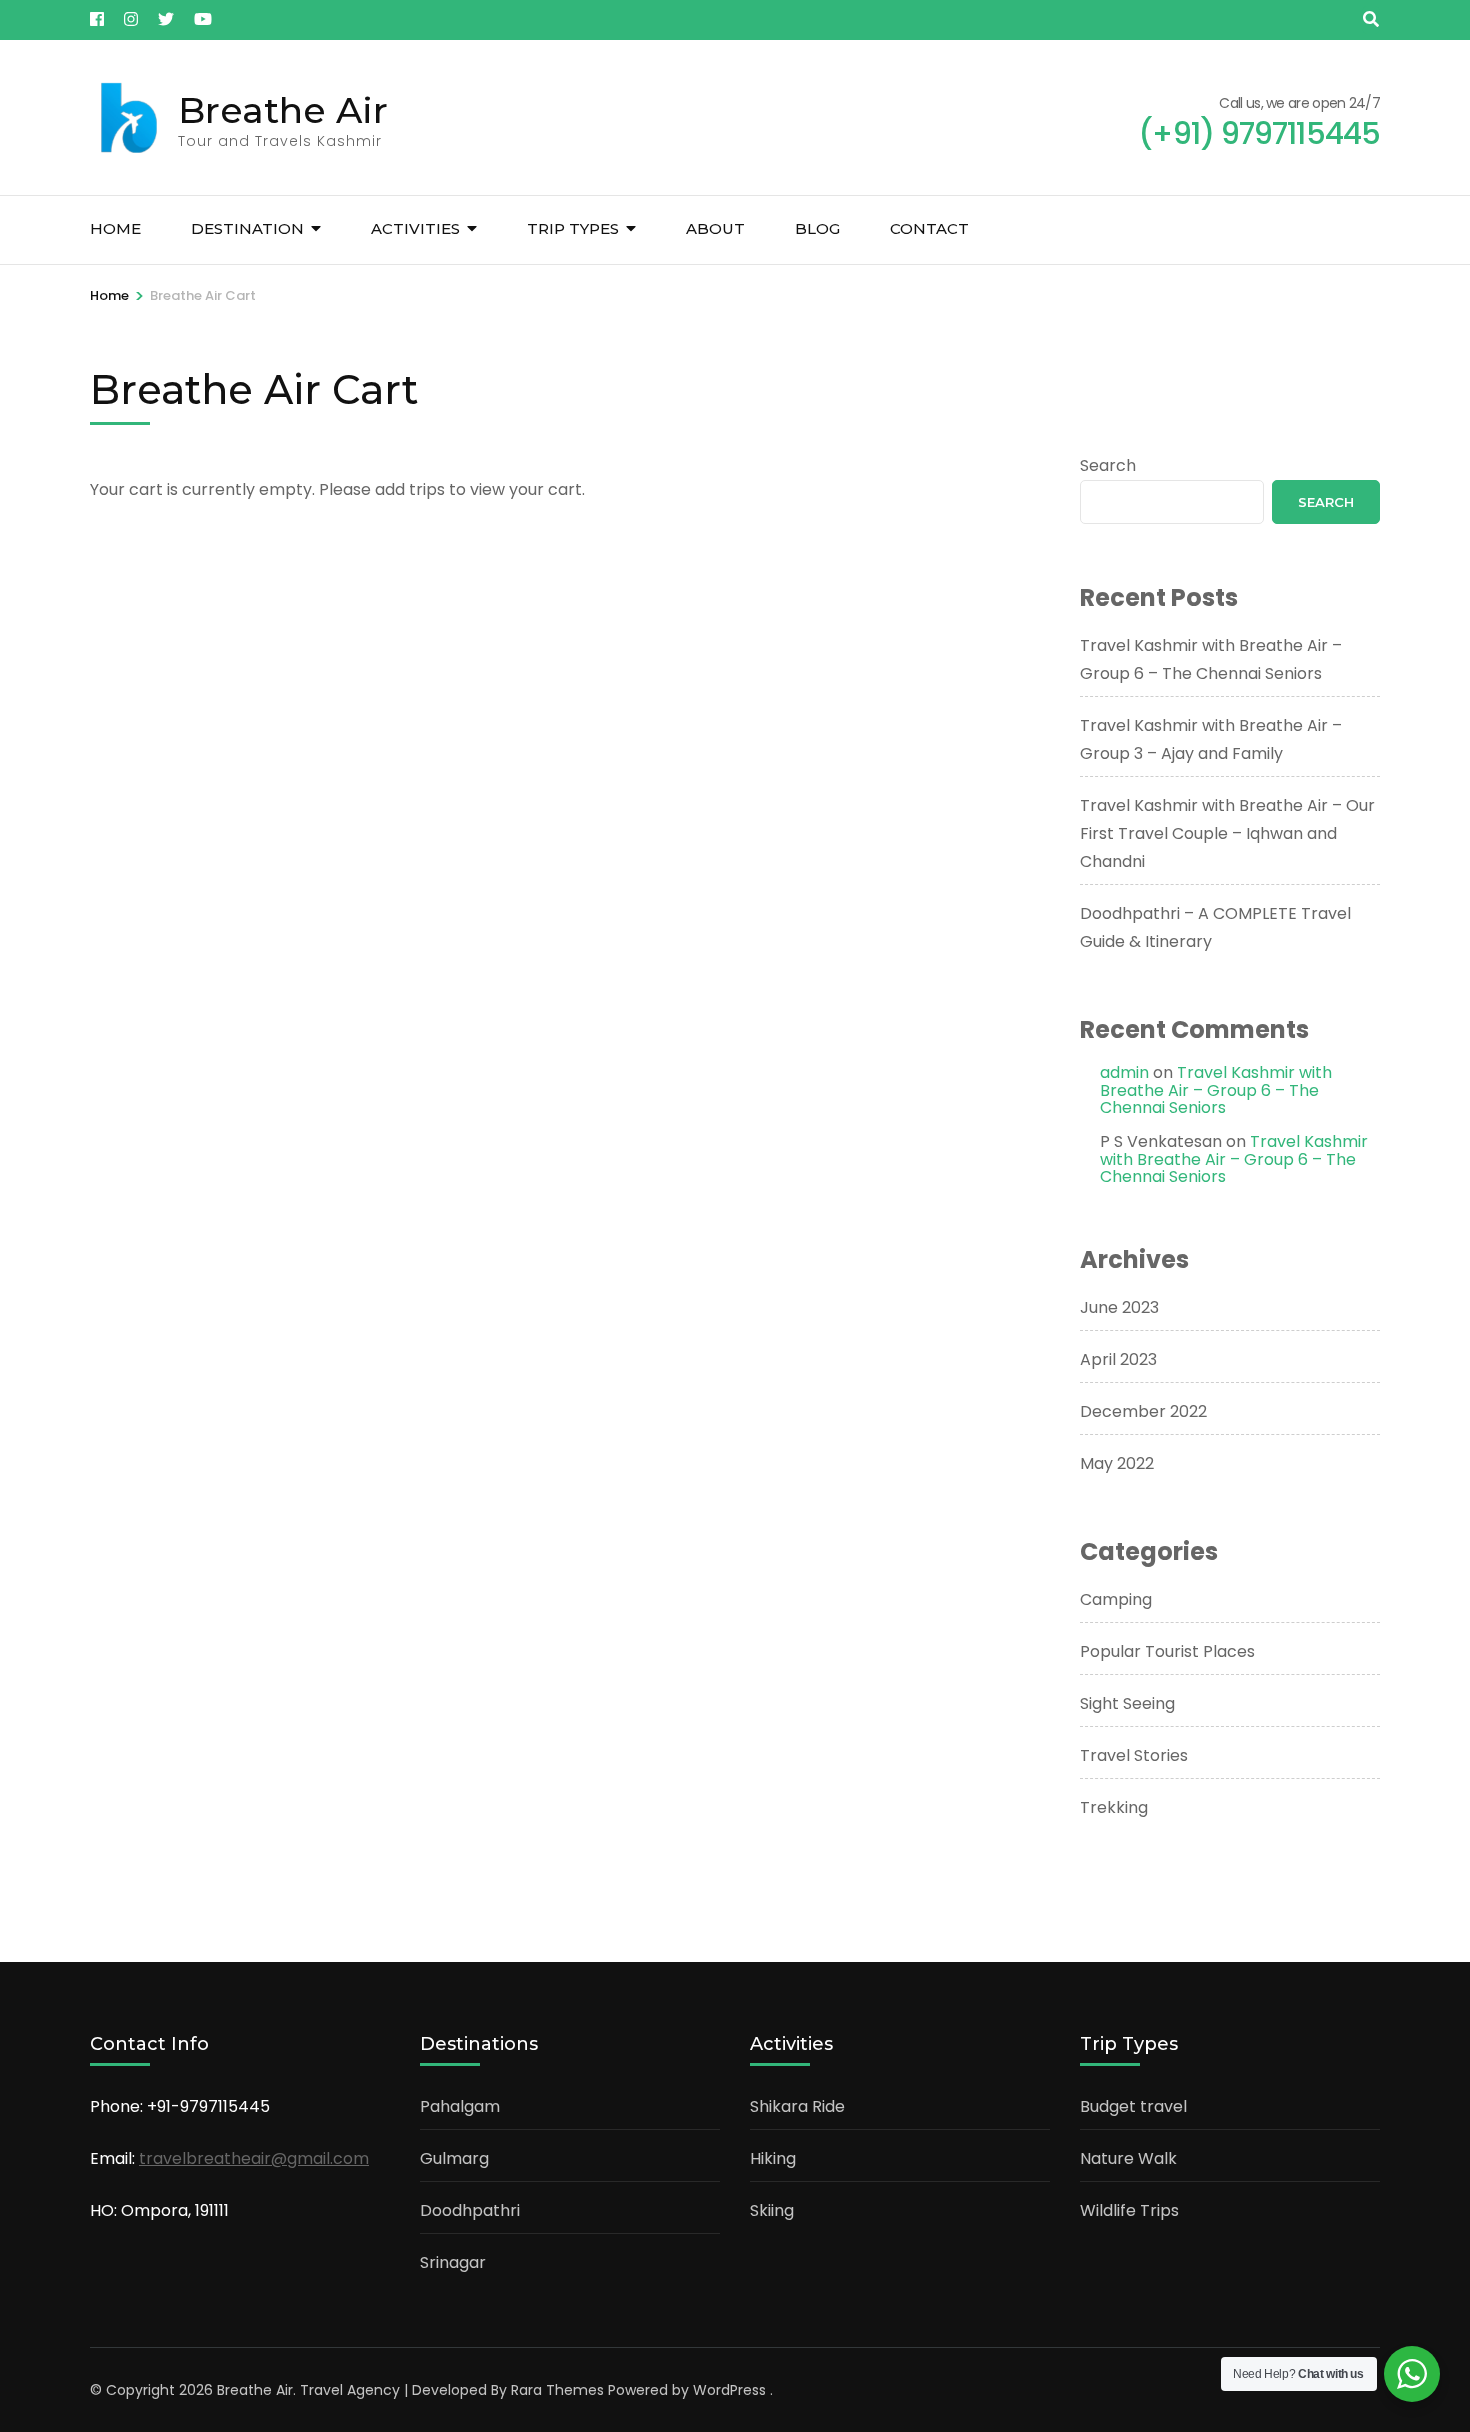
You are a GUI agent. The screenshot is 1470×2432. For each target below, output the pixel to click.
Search (1108, 465)
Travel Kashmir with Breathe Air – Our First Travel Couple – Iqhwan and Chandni (1227, 833)
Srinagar (453, 2262)
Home (115, 228)
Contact (929, 228)
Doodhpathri (470, 2210)
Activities (415, 228)
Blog (817, 228)
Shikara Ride (797, 2106)
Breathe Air (283, 110)
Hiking (773, 2158)
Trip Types (573, 228)
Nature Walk (1128, 2158)
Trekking (1114, 1807)
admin (1124, 1072)
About (715, 228)
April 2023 (1118, 1359)
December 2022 (1143, 1411)
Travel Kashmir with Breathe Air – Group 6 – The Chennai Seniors (1216, 1090)
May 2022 (1117, 1463)
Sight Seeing (1127, 1703)
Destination (247, 228)
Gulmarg (454, 2158)
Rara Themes (557, 2390)
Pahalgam (460, 2106)
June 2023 (1119, 1307)
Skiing (772, 2210)
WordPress (729, 2390)
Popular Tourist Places (1167, 1651)
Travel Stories (1134, 1755)
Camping (1116, 1599)
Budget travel (1133, 2106)
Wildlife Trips (1129, 2210)
